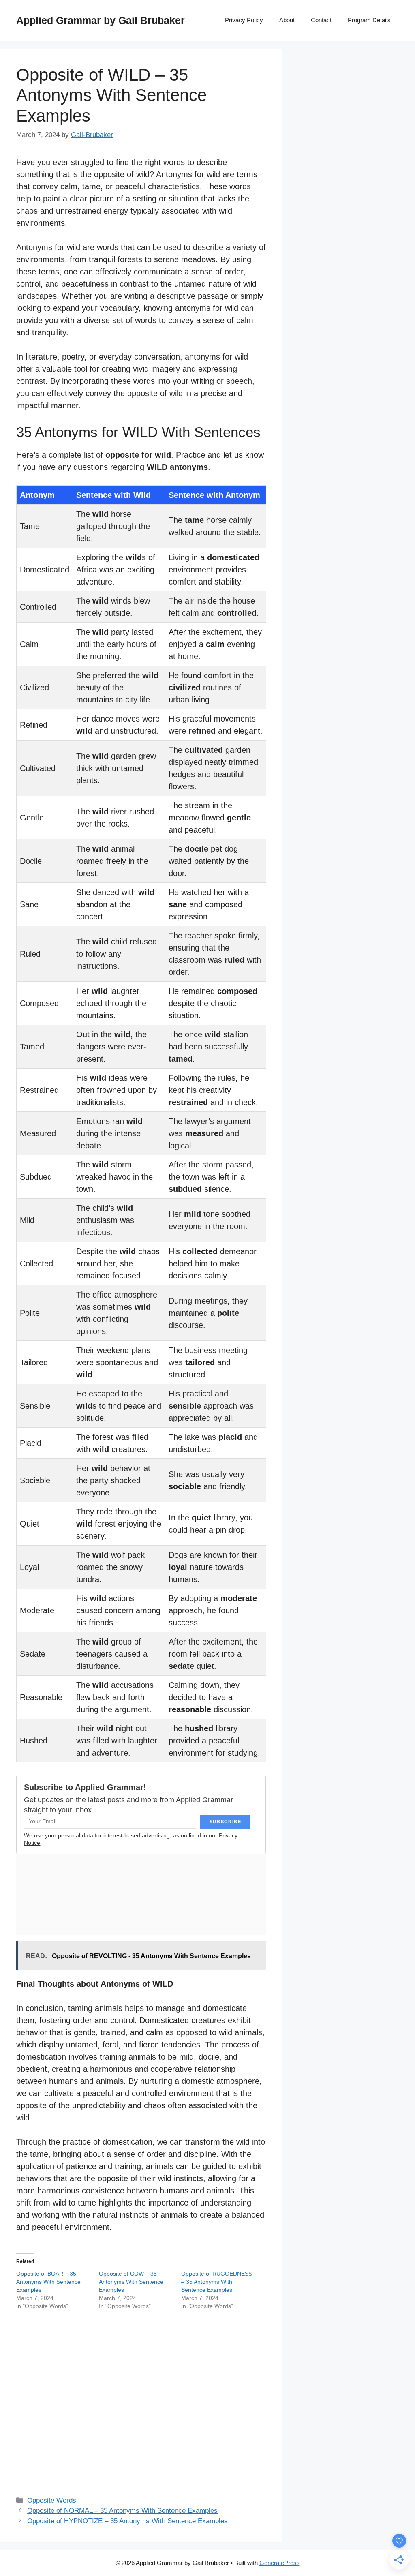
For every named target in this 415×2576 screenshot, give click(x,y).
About (287, 20)
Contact (321, 20)
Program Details (369, 20)
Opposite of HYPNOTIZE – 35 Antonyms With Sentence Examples (127, 2521)
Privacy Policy (244, 20)
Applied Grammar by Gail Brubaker (101, 20)
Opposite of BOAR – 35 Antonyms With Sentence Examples (48, 2282)
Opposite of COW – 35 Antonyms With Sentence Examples (131, 2282)
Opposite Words (52, 2500)
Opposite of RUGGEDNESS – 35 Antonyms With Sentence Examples (217, 2282)
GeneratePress (280, 2563)
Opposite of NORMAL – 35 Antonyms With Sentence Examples (122, 2511)
